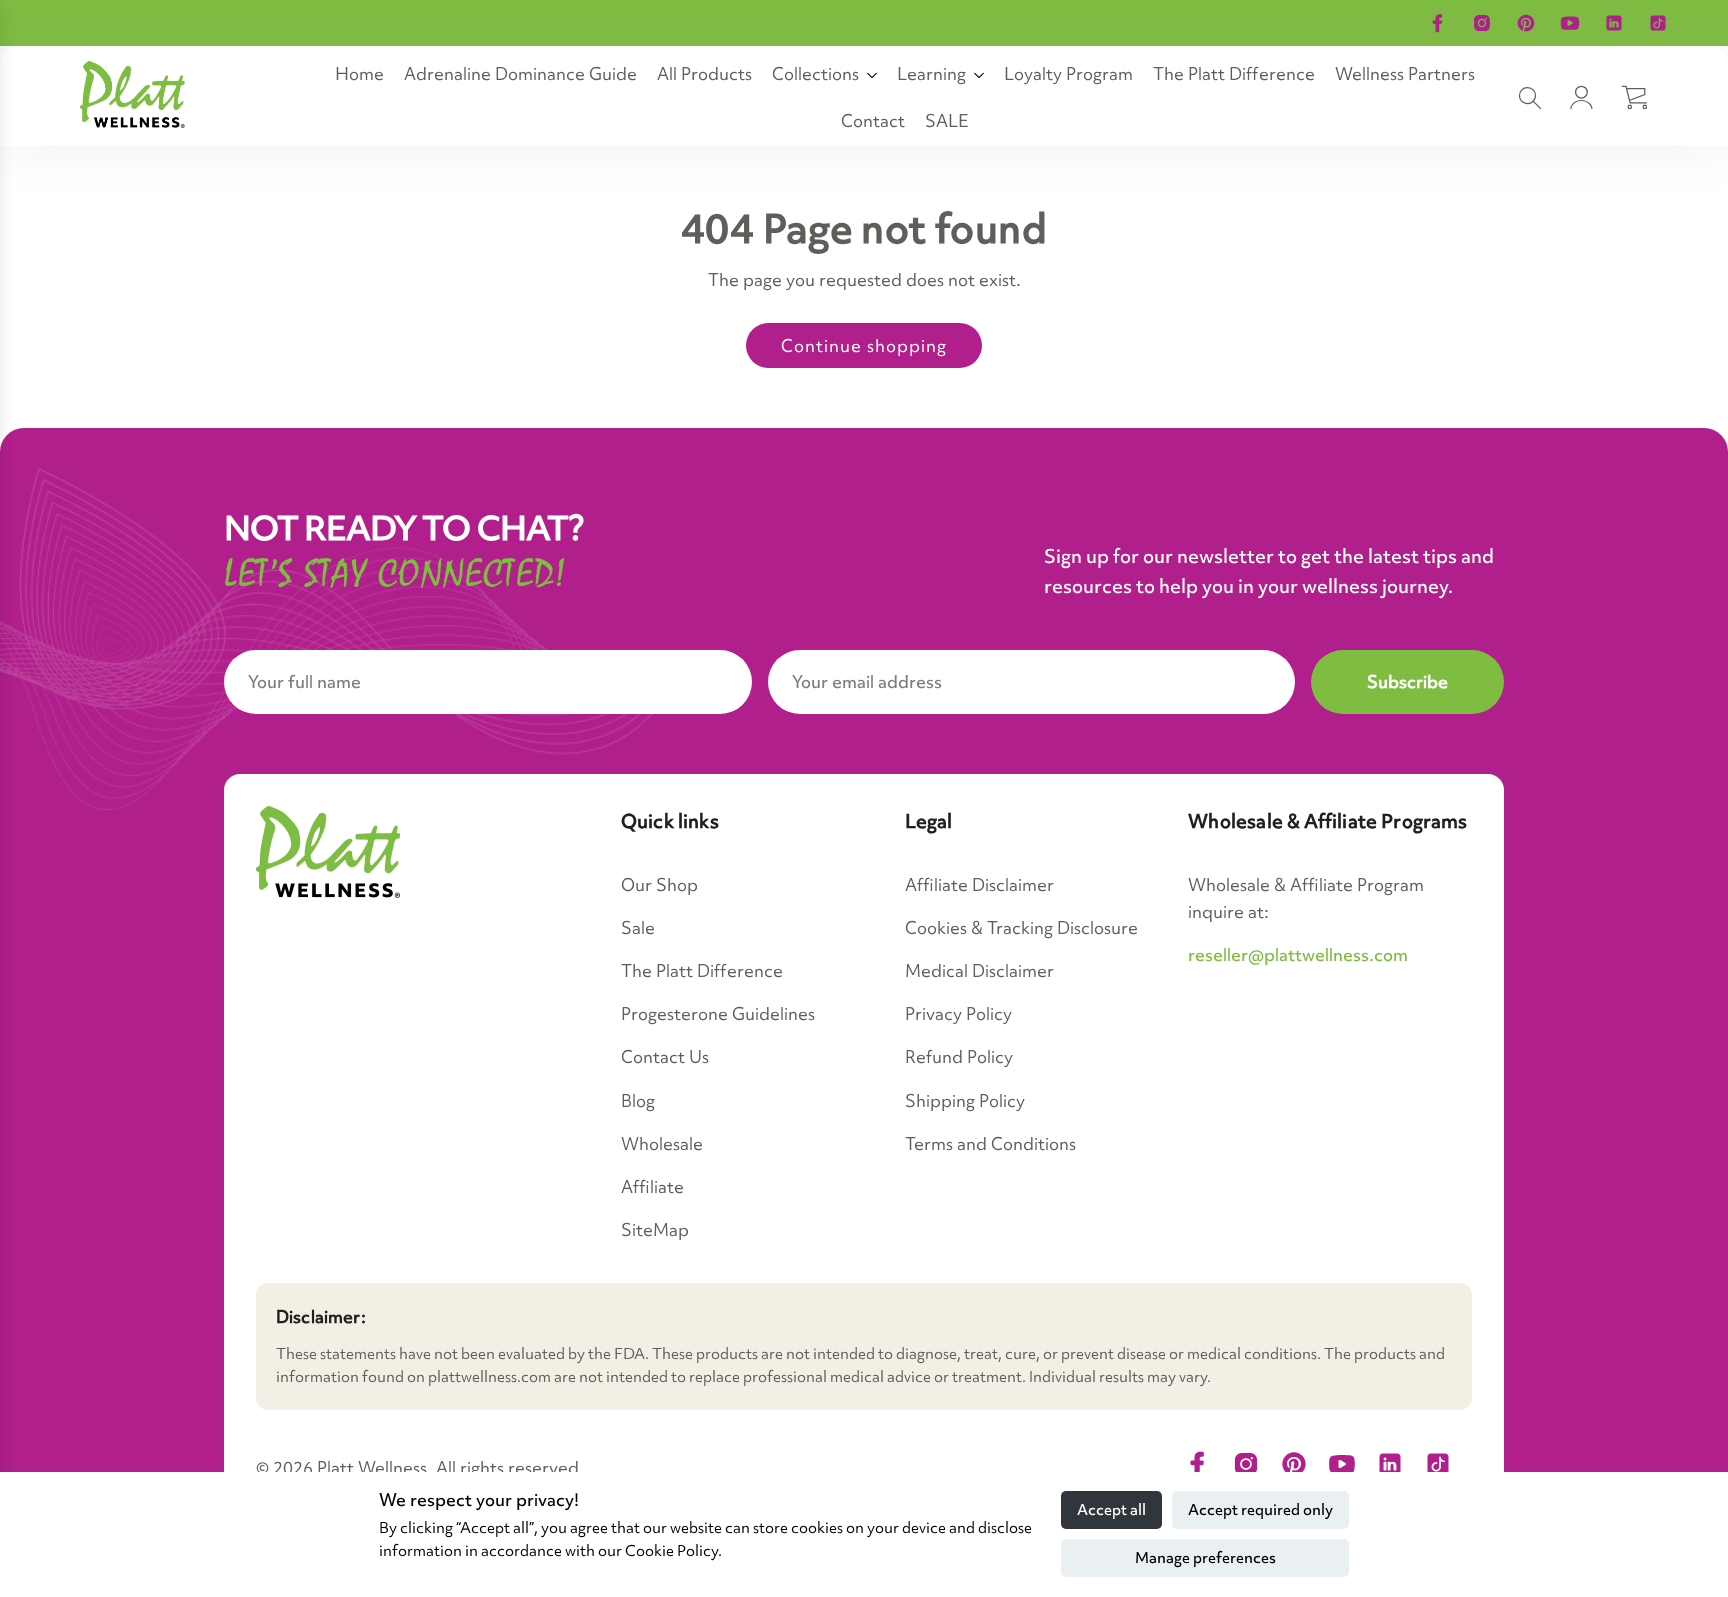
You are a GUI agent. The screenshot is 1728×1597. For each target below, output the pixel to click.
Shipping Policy (965, 1100)
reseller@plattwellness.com (1298, 954)
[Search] (1530, 98)
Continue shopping (864, 345)
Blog (638, 1100)
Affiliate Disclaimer (979, 884)
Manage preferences (1205, 1558)
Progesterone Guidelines (718, 1013)
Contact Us (665, 1056)
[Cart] (1634, 98)
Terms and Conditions (990, 1143)
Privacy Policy (958, 1013)
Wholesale (662, 1143)
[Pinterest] (1526, 23)
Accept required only (1260, 1510)
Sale (638, 927)
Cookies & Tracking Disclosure (1021, 927)
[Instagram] (1482, 23)
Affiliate (652, 1186)
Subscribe (1407, 681)
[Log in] (1582, 98)
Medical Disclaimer (979, 970)
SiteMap (655, 1229)
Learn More (1599, 23)
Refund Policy (959, 1056)
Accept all (1111, 1510)
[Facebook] (1438, 23)
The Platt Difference (702, 970)
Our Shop (659, 884)
